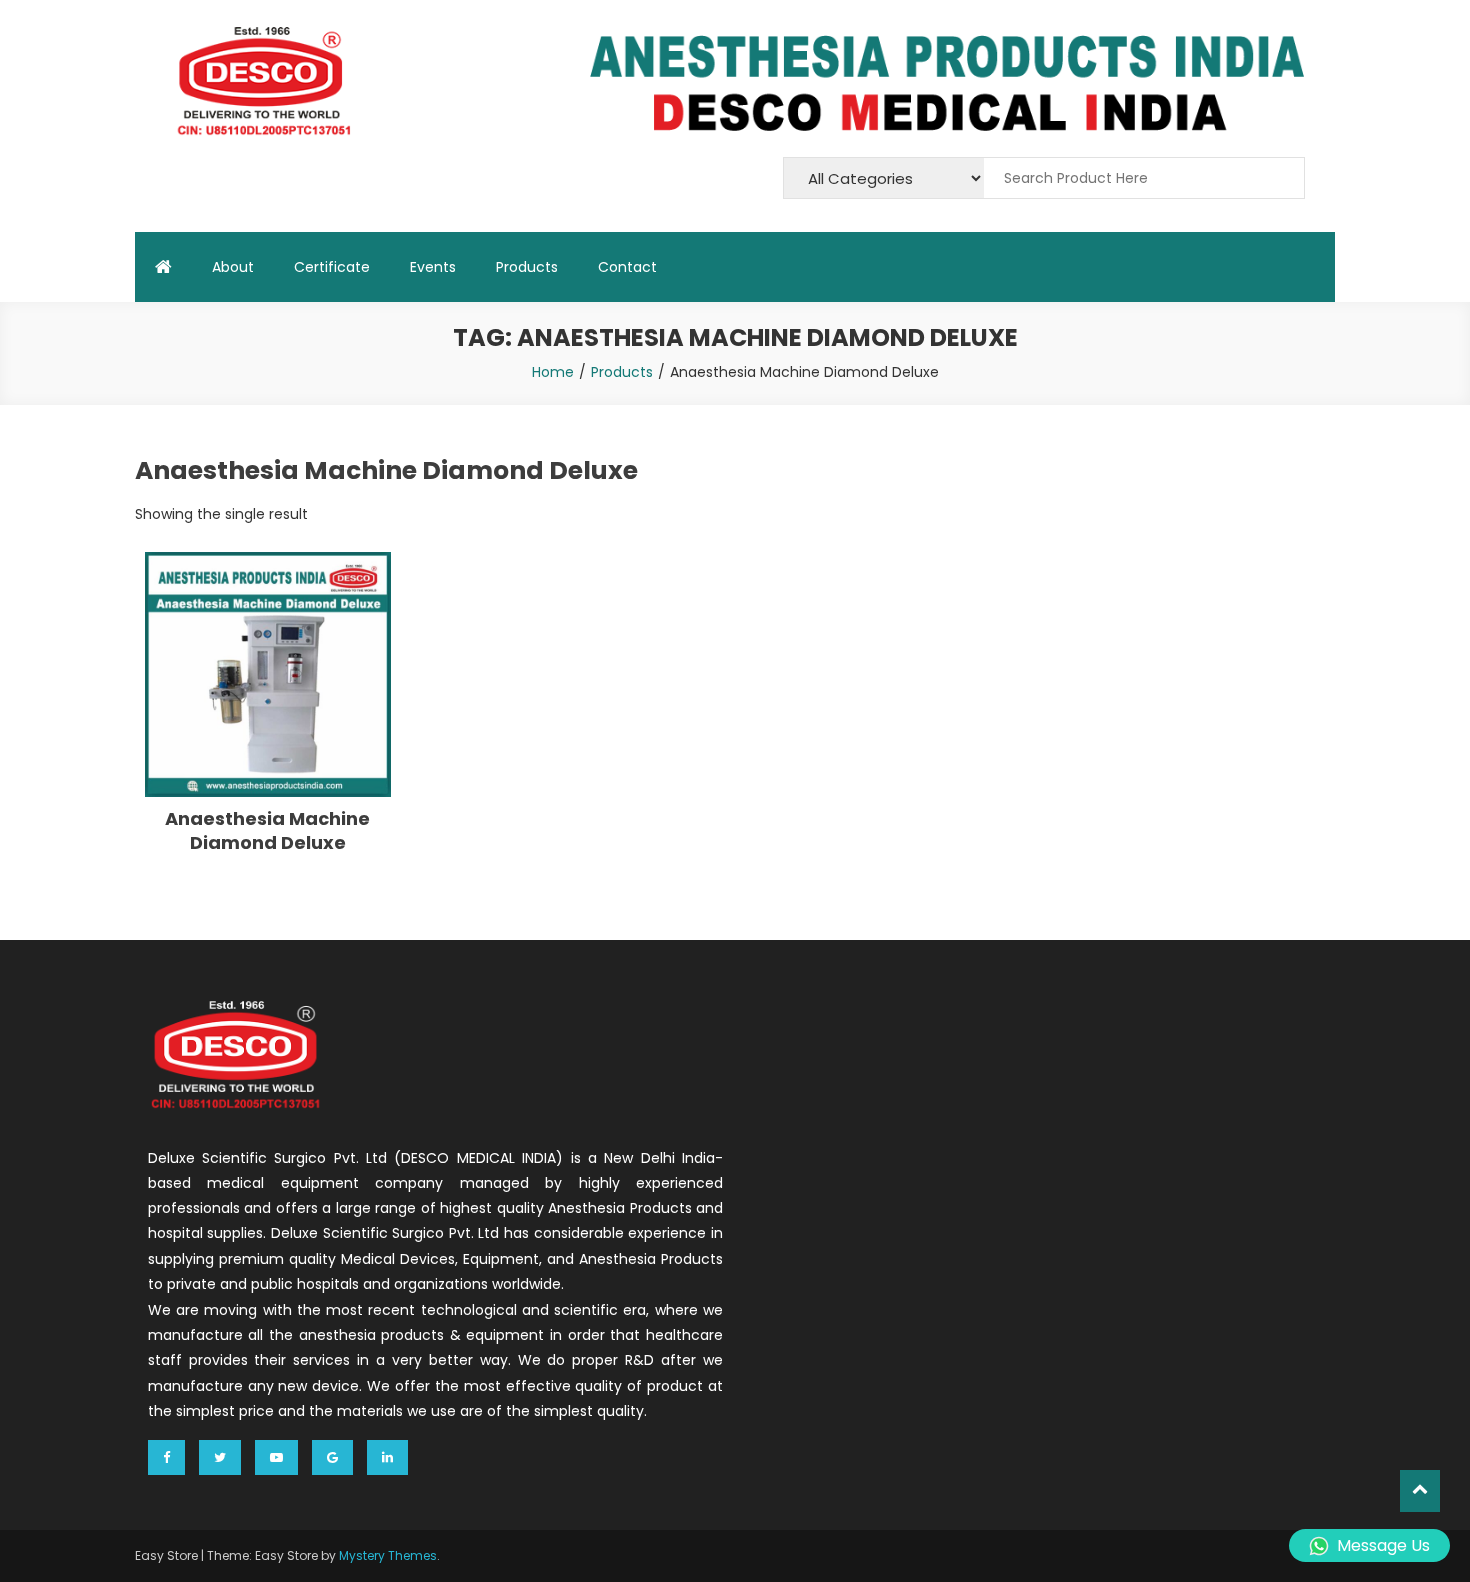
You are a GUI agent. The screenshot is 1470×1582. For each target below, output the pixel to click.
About (233, 267)
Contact (627, 267)
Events (433, 267)
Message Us (1383, 1545)
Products (527, 267)
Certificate (332, 267)
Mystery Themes (388, 1555)
